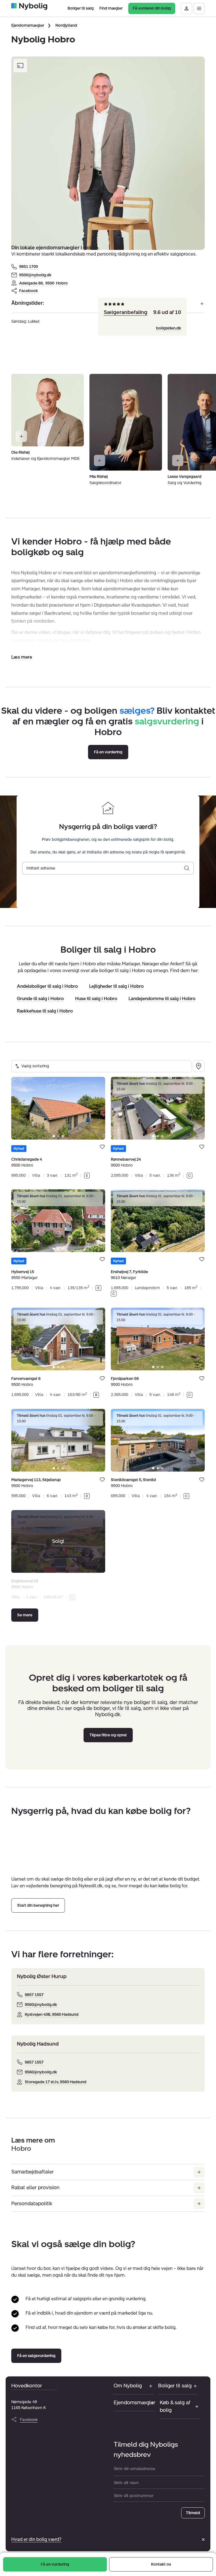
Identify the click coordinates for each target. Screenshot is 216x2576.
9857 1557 (34, 1995)
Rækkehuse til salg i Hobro (45, 1011)
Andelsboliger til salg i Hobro (47, 987)
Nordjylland (66, 25)
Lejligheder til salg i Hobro (116, 987)
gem (102, 1146)
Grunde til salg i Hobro (40, 999)
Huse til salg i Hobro (96, 999)
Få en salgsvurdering (36, 2356)
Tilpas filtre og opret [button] (108, 1735)
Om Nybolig (128, 2386)
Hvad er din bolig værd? (36, 2539)
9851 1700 (29, 267)
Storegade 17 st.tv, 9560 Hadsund (56, 2082)
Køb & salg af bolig (175, 2406)
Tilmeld (193, 2513)
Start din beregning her (38, 1905)
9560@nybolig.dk (41, 2005)
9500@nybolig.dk (35, 275)
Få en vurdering (55, 2564)
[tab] (54, 1136)
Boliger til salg (175, 2386)
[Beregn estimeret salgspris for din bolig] (187, 868)
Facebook (29, 291)
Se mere (25, 1615)
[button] (22, 657)
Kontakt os (161, 2564)
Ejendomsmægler (28, 25)
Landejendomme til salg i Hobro (162, 999)
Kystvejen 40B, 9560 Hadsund (52, 2015)
